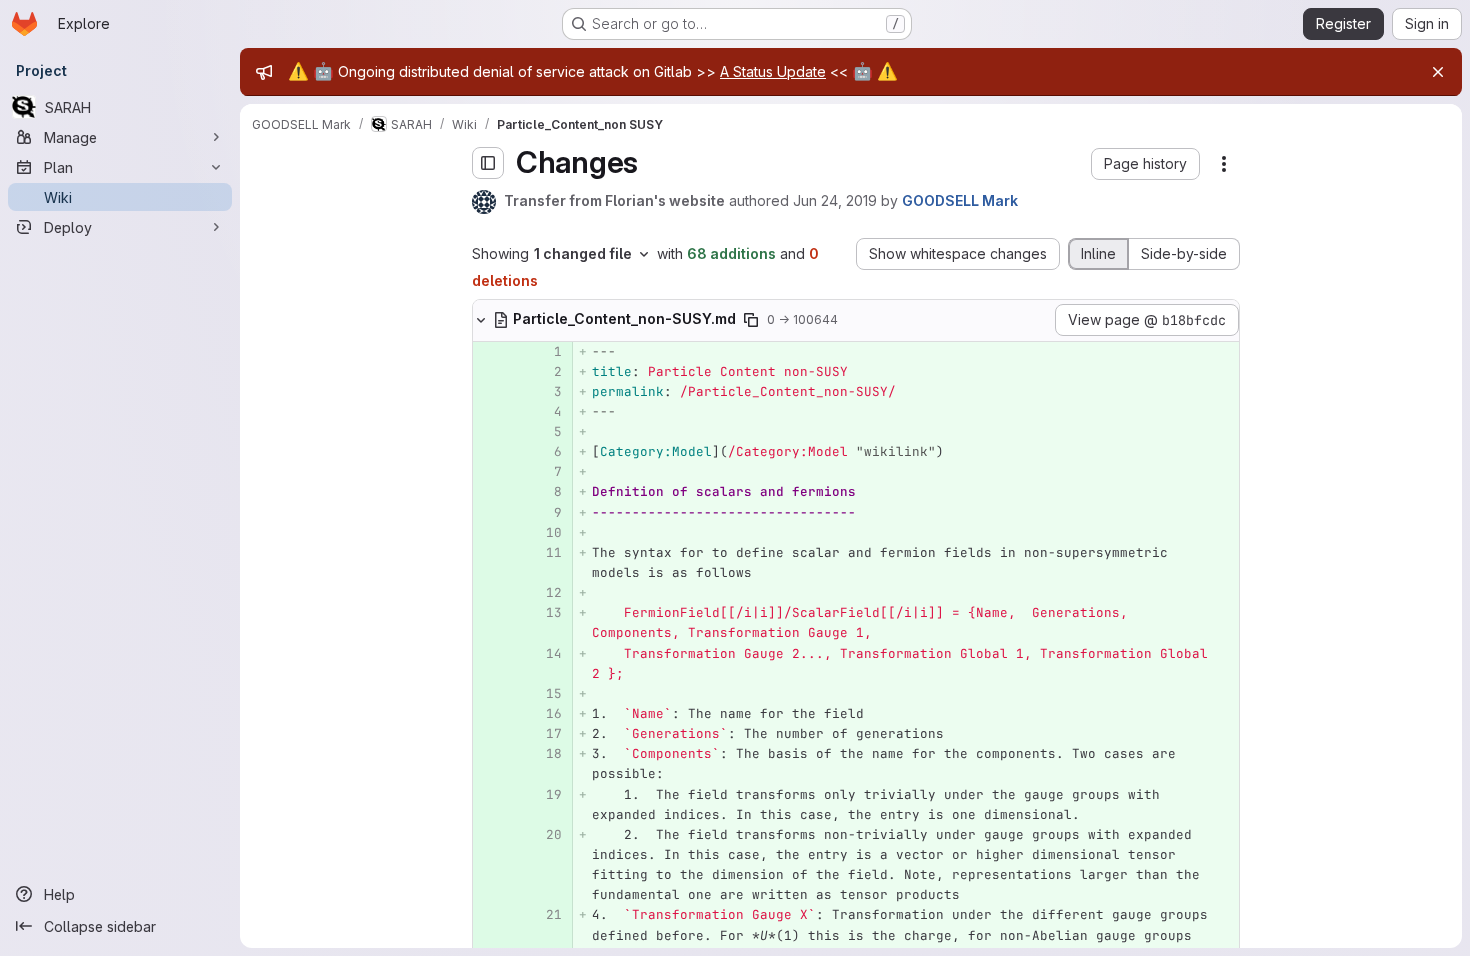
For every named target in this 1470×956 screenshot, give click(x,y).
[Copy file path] (751, 320)
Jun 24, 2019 (835, 200)
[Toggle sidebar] (488, 163)
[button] (1145, 164)
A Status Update (773, 71)
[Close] (1438, 72)
